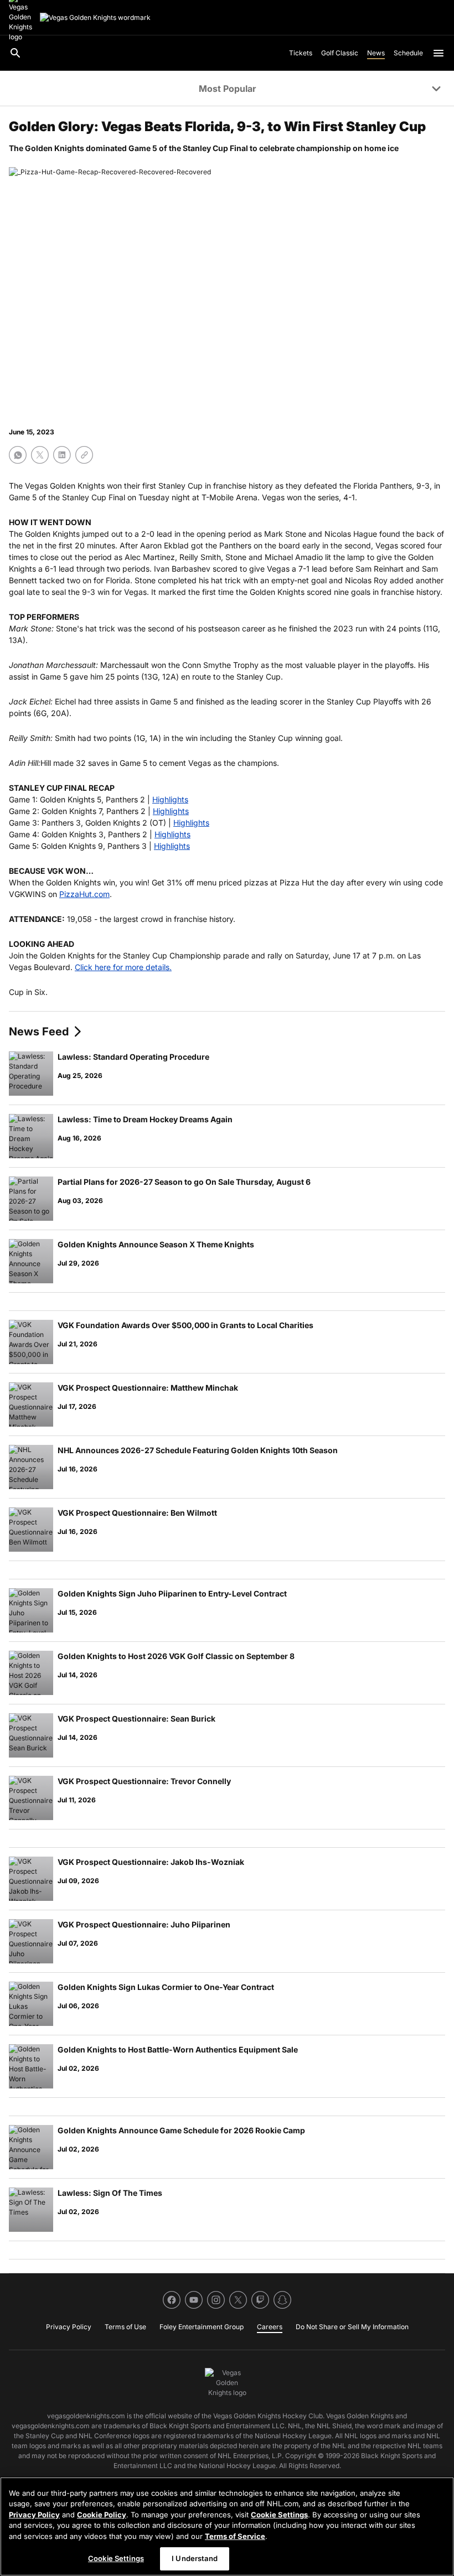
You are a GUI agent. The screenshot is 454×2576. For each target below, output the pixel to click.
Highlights (170, 799)
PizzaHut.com (84, 894)
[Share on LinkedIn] (62, 455)
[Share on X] (40, 455)
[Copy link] (84, 455)
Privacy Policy (34, 2515)
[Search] (16, 53)
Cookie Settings (279, 2515)
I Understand (195, 2558)
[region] (227, 2526)
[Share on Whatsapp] (18, 455)
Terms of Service (235, 2536)
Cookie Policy (102, 2515)
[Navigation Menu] (438, 53)
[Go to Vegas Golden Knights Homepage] (95, 18)
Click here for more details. (123, 967)
